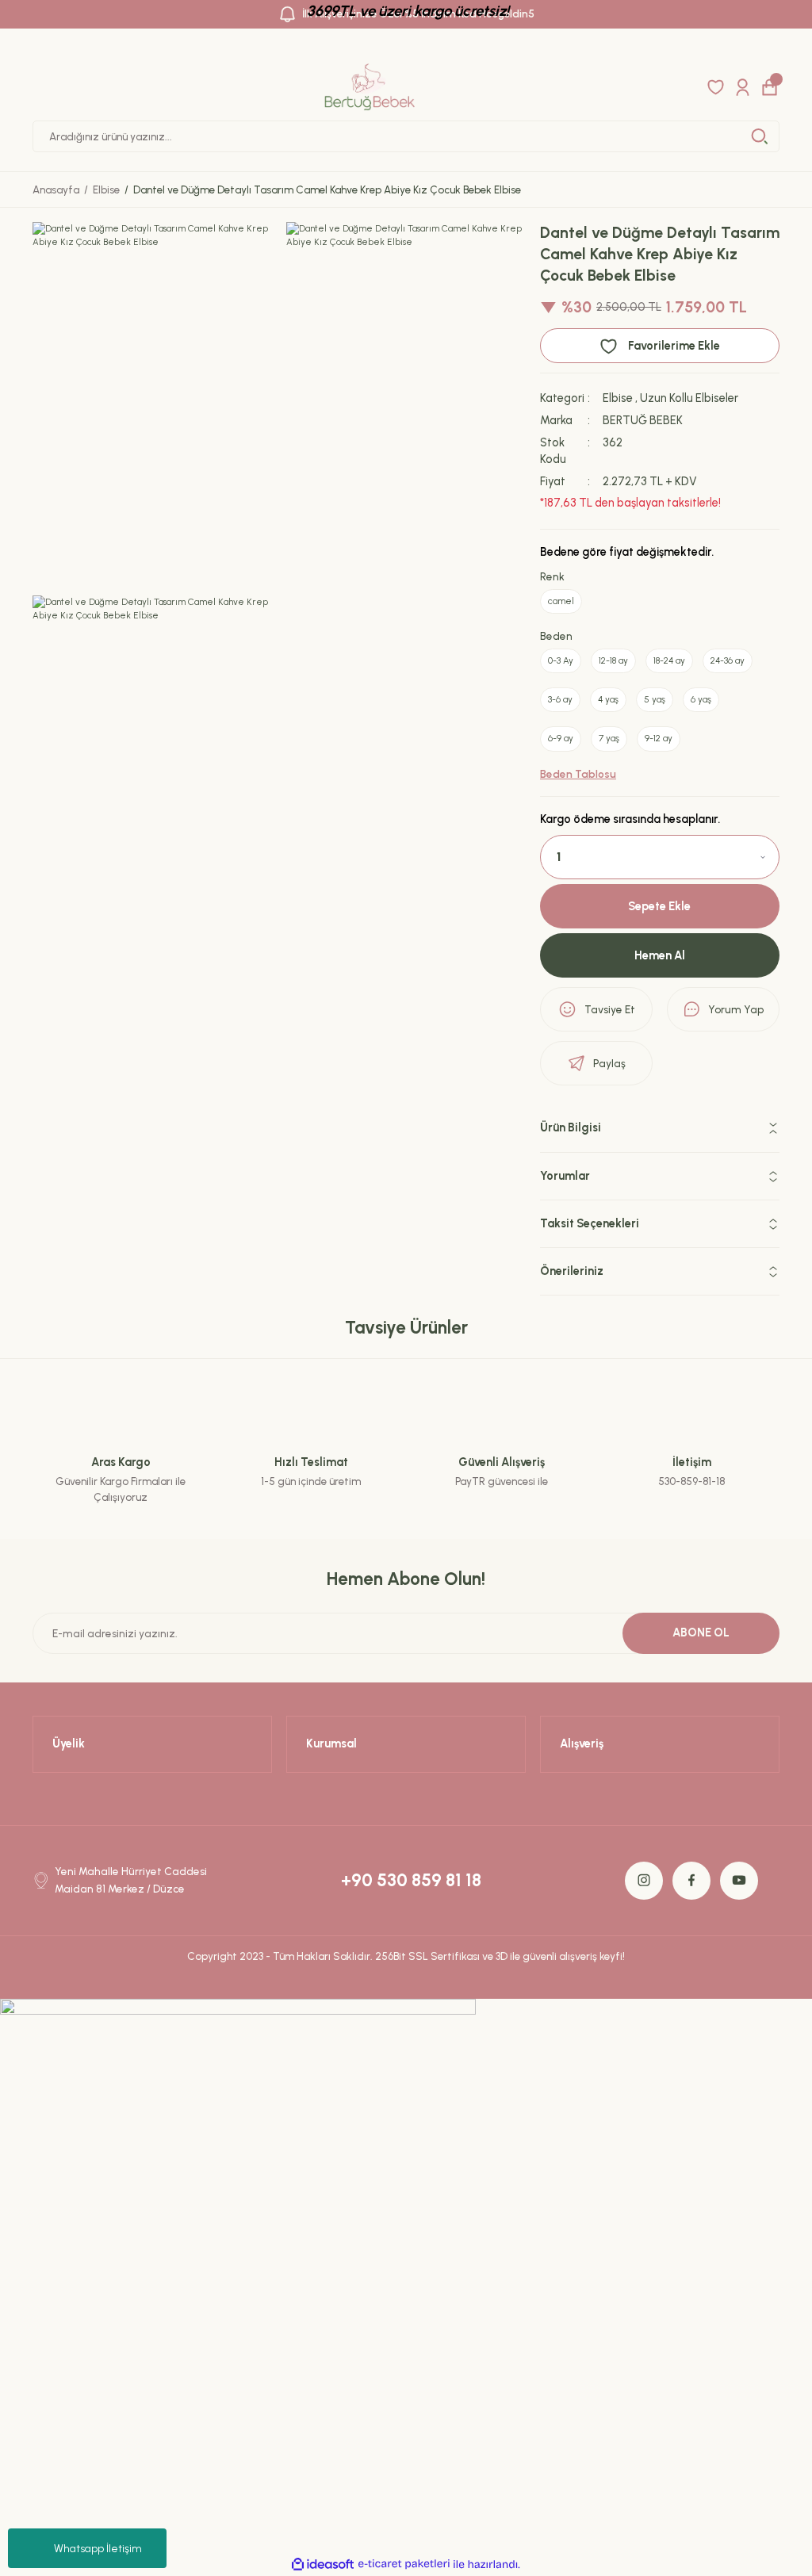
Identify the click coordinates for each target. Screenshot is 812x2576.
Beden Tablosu (578, 774)
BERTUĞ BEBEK (643, 420)
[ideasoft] (323, 2565)
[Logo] (369, 87)
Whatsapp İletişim (98, 2549)
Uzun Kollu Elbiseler (689, 398)
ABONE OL (701, 1632)
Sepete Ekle (659, 906)
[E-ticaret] (404, 2565)
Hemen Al (660, 955)
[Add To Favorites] (660, 346)
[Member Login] (743, 87)
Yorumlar (565, 1176)
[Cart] (770, 87)
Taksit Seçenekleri (590, 1223)
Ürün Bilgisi (571, 1127)
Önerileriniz (572, 1271)
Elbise (618, 398)
